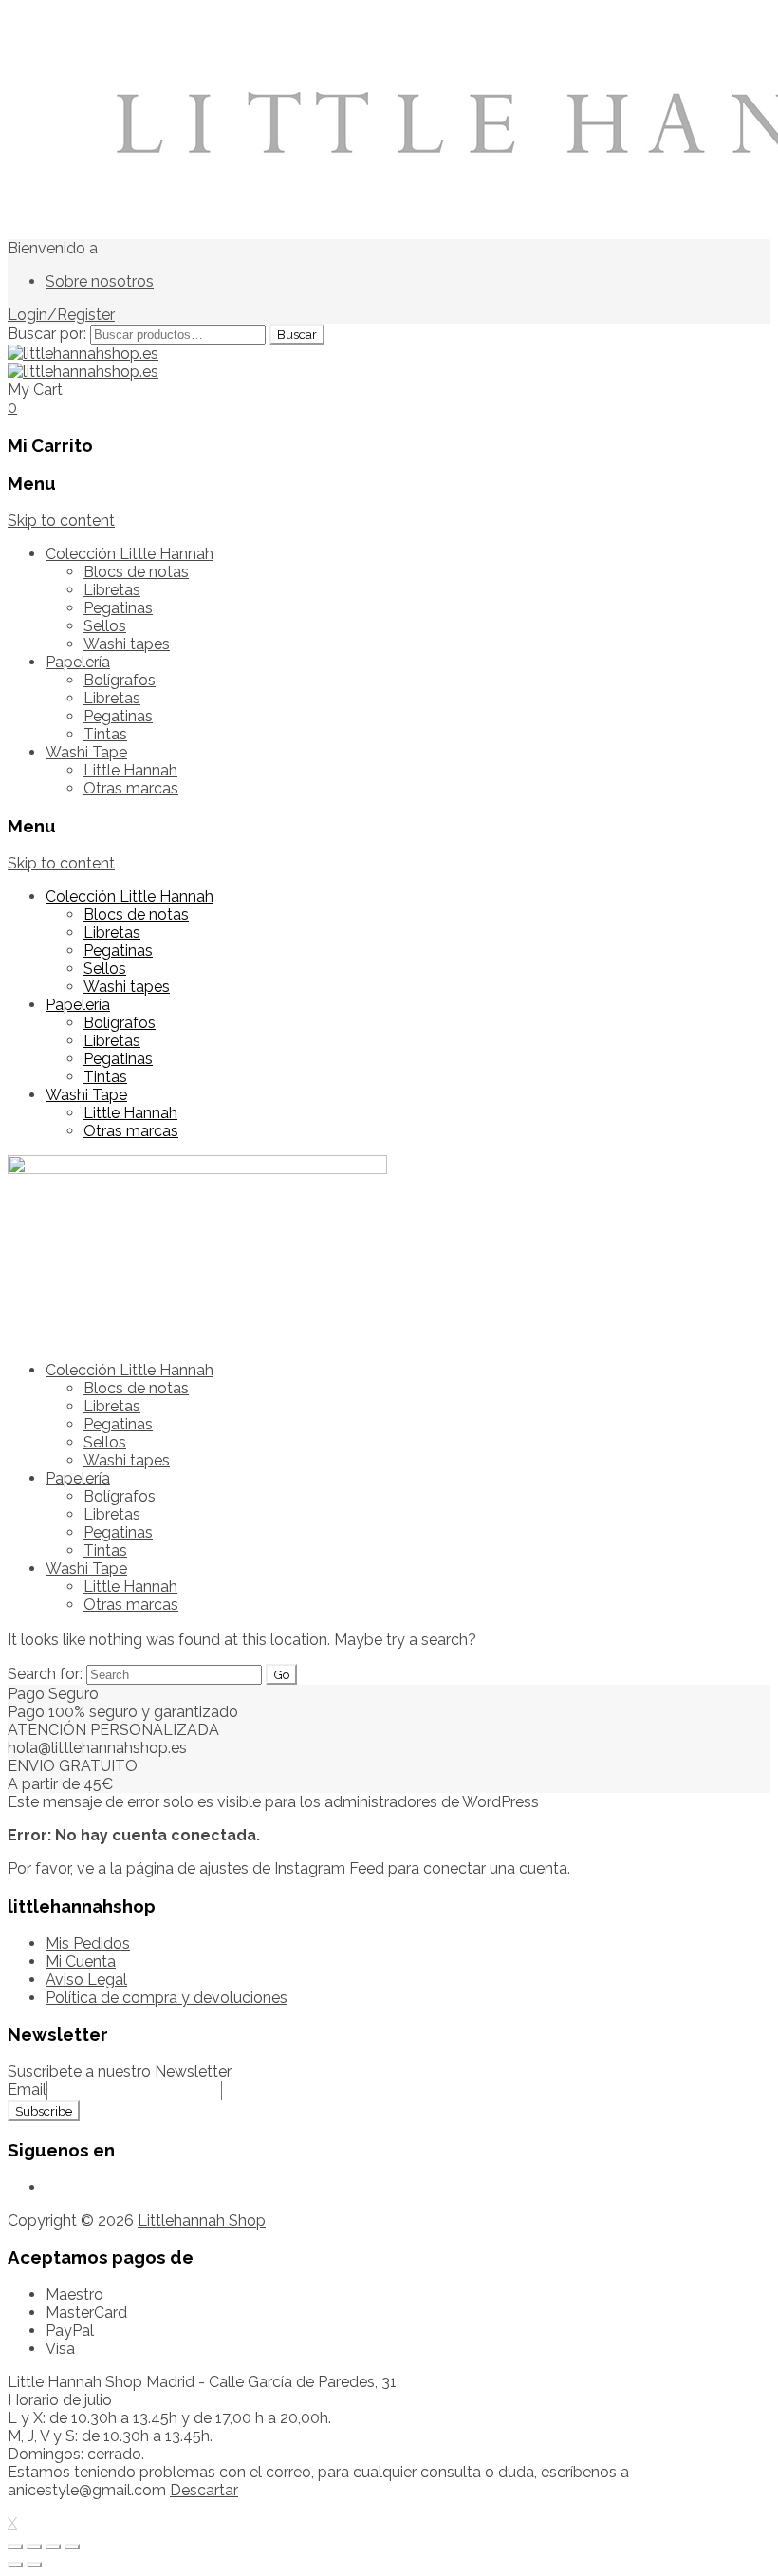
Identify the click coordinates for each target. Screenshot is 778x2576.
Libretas (112, 590)
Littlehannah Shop (202, 2221)
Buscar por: (47, 334)
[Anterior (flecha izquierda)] (15, 2565)
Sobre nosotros (100, 281)
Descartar (204, 2490)
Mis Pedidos (88, 1943)
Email (27, 2090)
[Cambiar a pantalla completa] (53, 2547)
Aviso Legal (86, 1979)
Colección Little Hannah (130, 554)
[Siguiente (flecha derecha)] (34, 2565)
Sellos (105, 626)
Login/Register (61, 315)
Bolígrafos (120, 680)
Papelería (78, 662)
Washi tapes (127, 644)
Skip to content (61, 521)
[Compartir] (34, 2547)
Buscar (297, 334)
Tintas (105, 734)
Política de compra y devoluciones (167, 1997)
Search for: (45, 1674)
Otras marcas (131, 788)
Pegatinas (118, 608)
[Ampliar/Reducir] (72, 2547)
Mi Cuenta (81, 1961)
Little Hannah (130, 770)
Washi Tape (86, 752)
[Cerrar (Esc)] (15, 2547)
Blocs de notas (136, 572)
